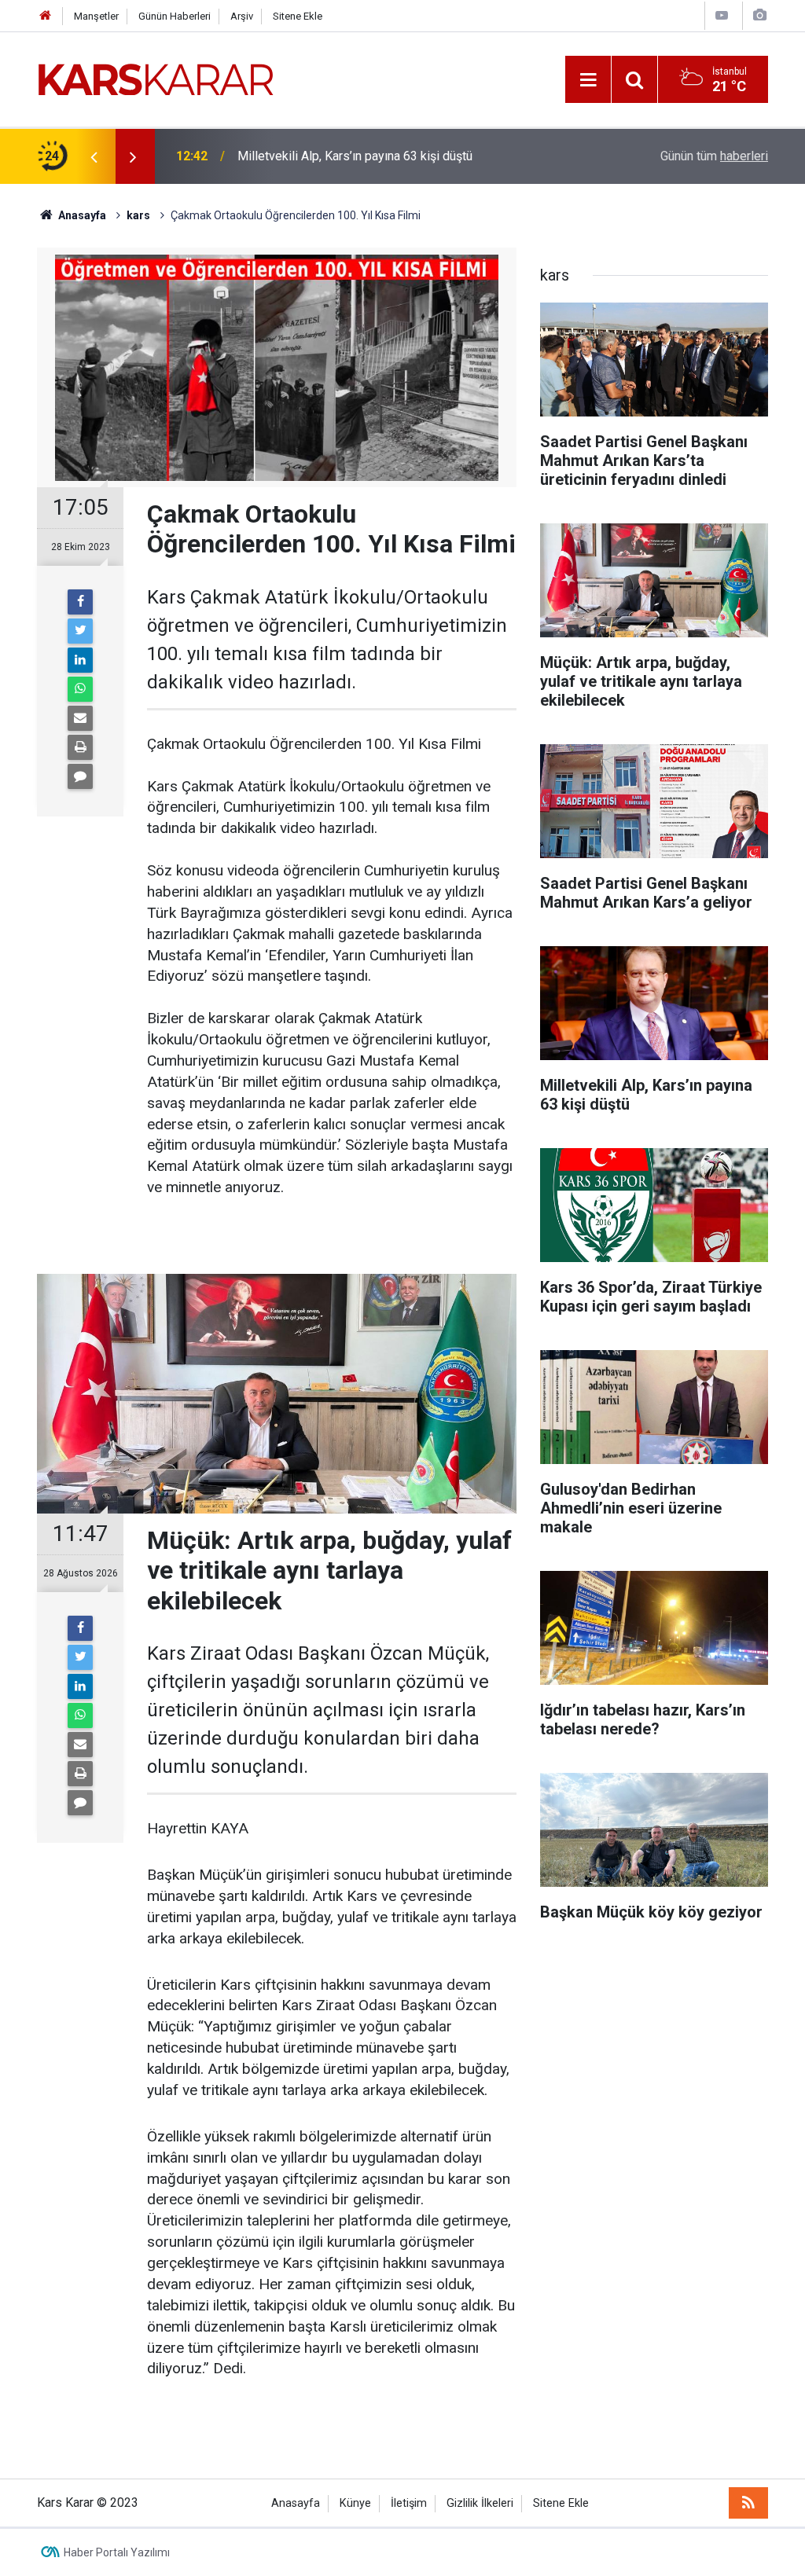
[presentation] (94, 156)
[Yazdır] (80, 747)
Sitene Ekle (298, 16)
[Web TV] (722, 15)
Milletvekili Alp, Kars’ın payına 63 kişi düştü (355, 156)
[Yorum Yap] (80, 776)
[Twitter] (80, 631)
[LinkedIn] (80, 660)
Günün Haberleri (175, 16)
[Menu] (588, 80)
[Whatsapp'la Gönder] (80, 689)
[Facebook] (80, 602)
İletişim (409, 2503)
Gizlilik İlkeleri (480, 2503)
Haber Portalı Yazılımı (117, 2552)
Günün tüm (714, 156)
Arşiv (242, 16)
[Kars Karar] (155, 78)
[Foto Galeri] (759, 15)
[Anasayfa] (46, 16)
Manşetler (96, 16)
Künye (355, 2503)
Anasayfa (296, 2503)
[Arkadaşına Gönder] (80, 718)
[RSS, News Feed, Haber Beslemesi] (748, 2503)
